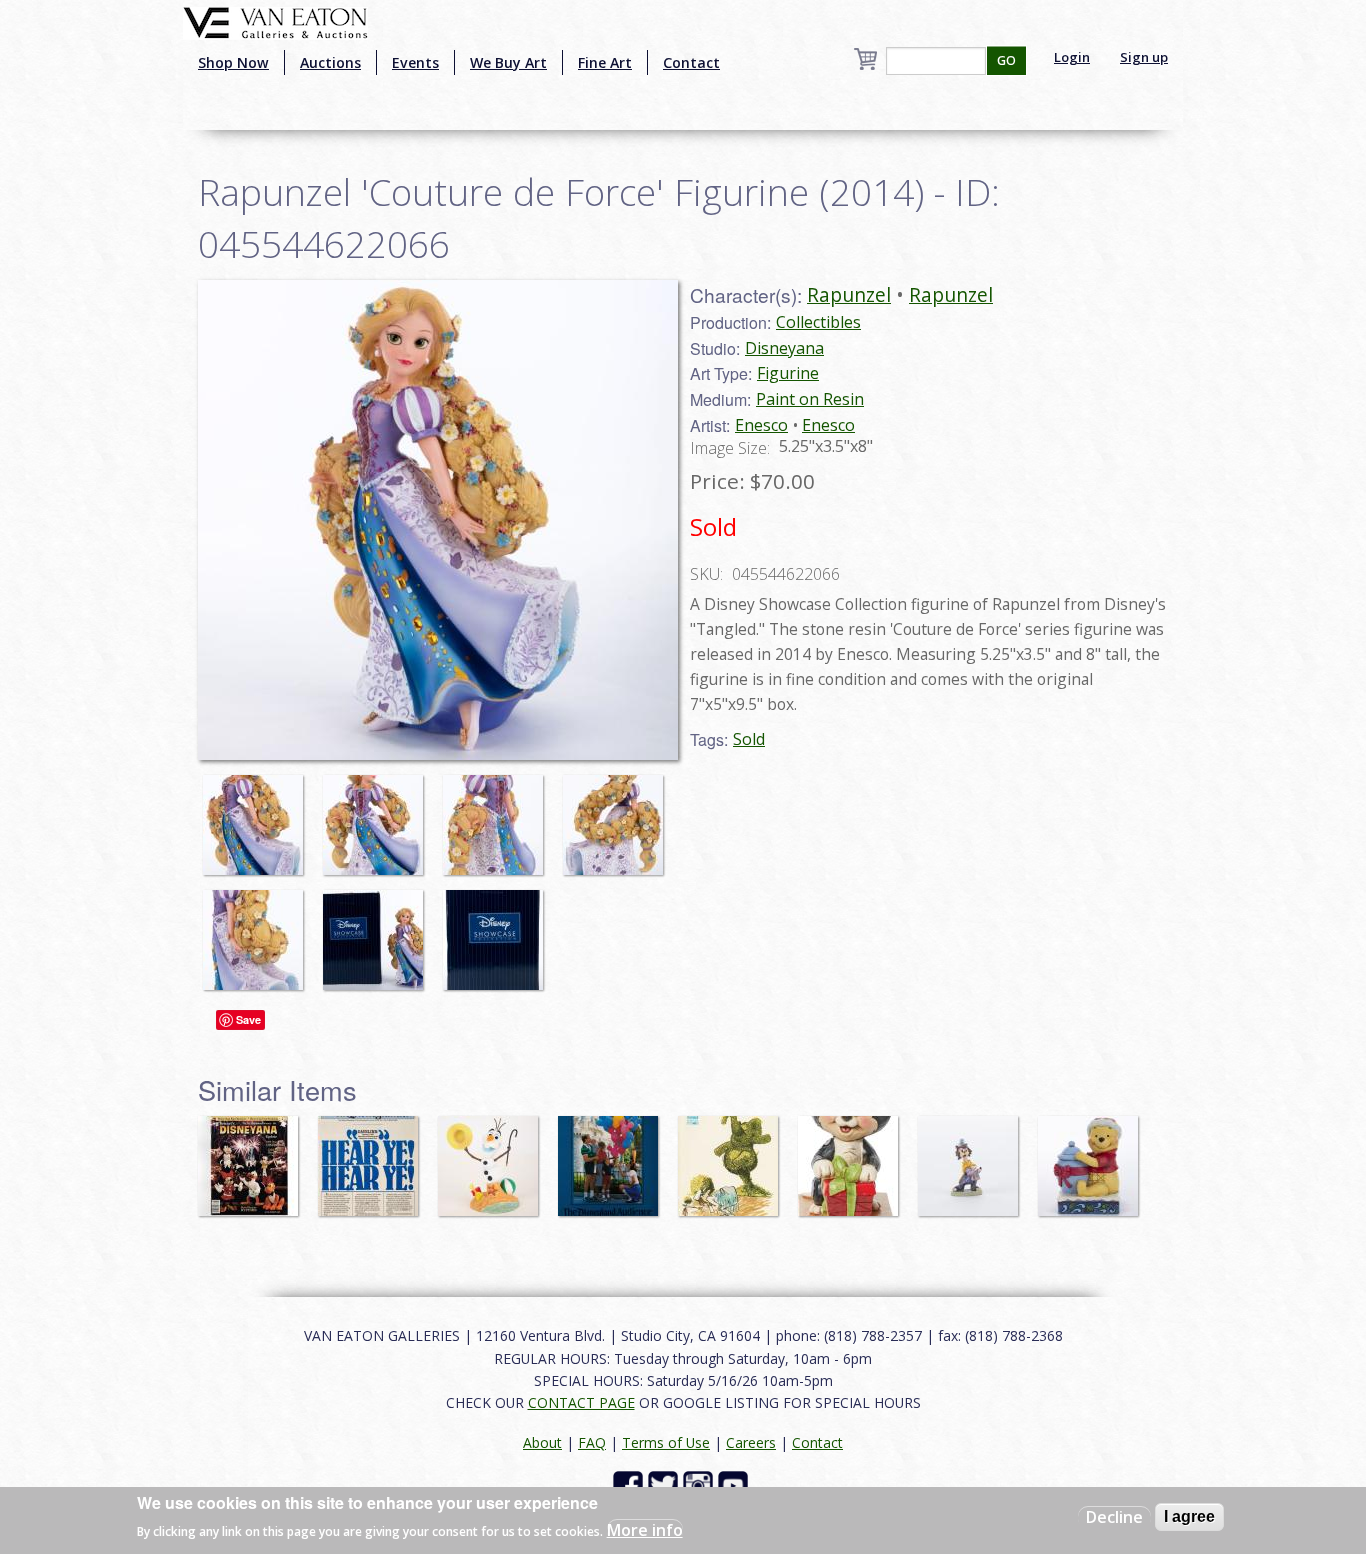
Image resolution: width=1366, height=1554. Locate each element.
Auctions (330, 62)
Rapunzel (849, 294)
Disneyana (784, 348)
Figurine (788, 373)
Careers (751, 1442)
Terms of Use (666, 1442)
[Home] (275, 21)
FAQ (592, 1442)
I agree (1189, 1516)
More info (645, 1530)
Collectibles (818, 322)
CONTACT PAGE (581, 1402)
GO (1006, 60)
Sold (749, 739)
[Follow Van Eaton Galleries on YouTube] (735, 1484)
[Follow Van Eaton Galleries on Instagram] (700, 1484)
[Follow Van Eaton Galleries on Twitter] (665, 1484)
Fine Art (605, 62)
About (542, 1442)
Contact (691, 62)
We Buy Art (508, 62)
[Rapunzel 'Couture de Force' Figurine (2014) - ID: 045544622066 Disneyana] (438, 518)
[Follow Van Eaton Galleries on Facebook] (630, 1484)
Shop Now (233, 62)
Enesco (761, 425)
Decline (1114, 1517)
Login (1072, 57)
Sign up (1144, 57)
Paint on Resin (810, 399)
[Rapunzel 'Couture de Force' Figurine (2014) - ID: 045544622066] (258, 815)
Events (415, 62)
